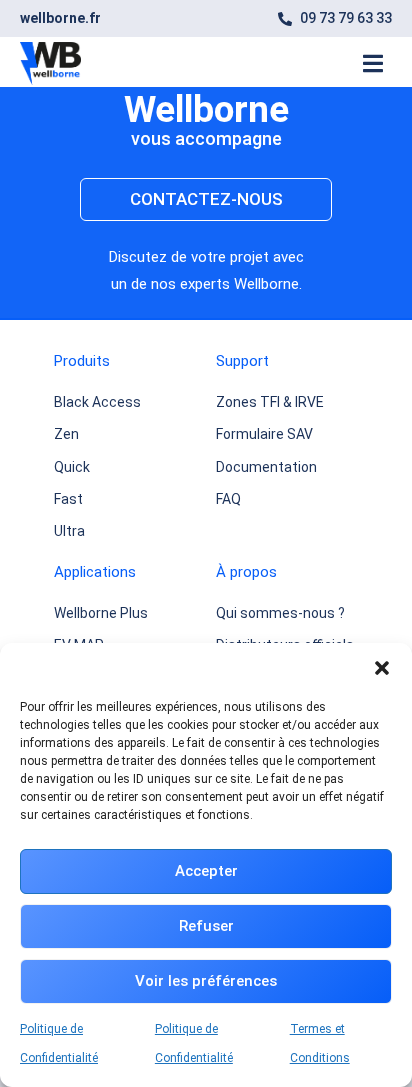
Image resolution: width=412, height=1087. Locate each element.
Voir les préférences (206, 981)
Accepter (206, 871)
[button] (382, 668)
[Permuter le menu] (373, 63)
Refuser (206, 926)
